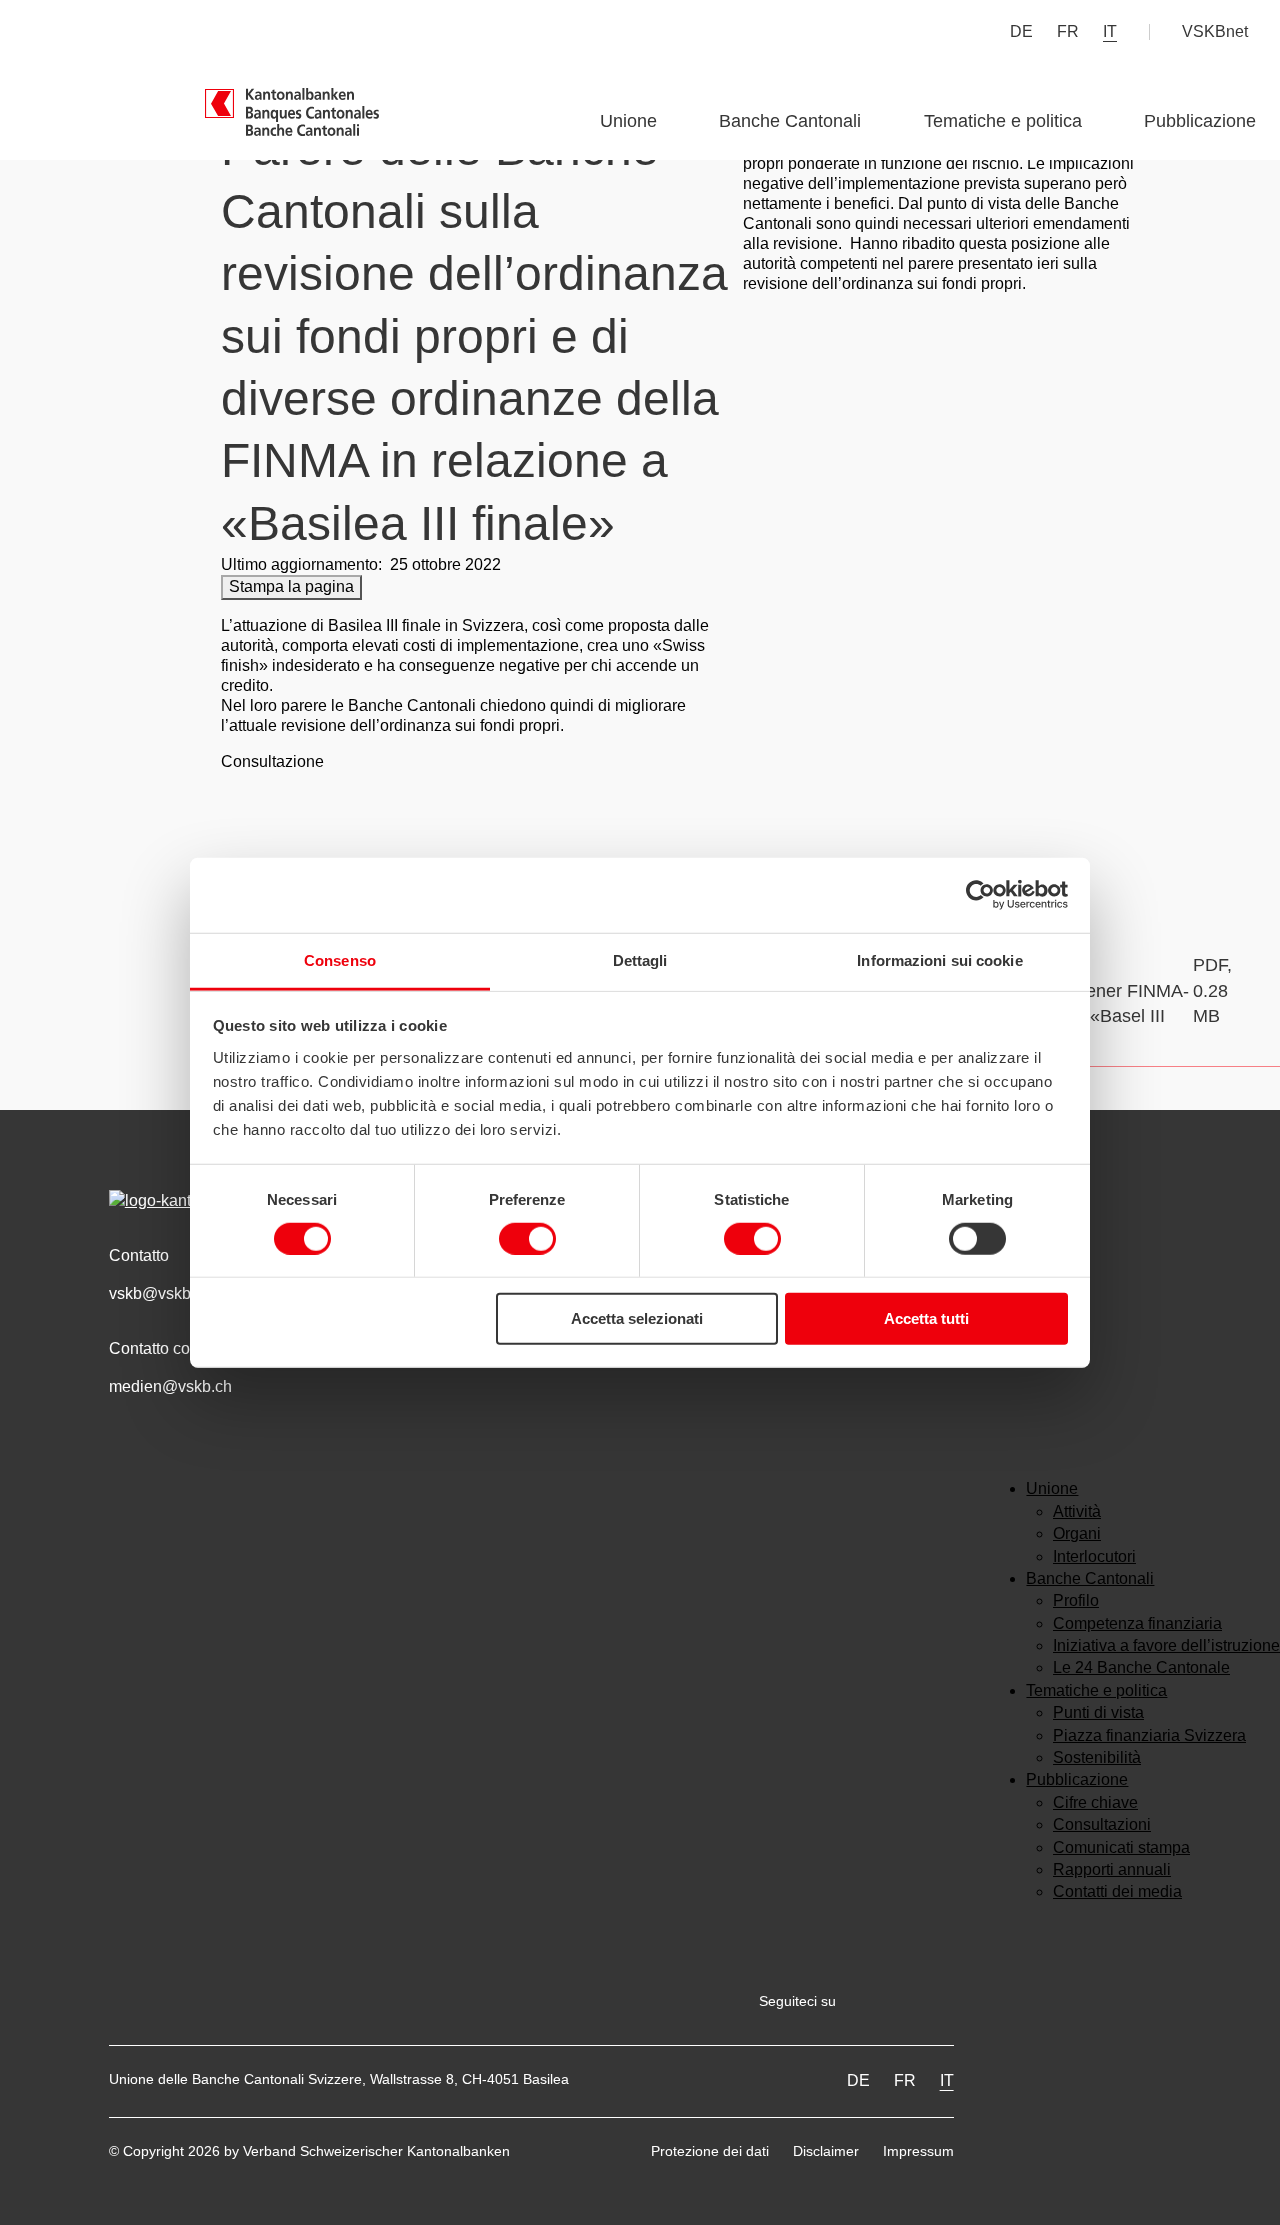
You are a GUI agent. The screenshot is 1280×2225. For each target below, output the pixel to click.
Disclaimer (826, 2151)
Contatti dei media (1117, 1891)
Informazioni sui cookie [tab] (939, 959)
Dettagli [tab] (640, 959)
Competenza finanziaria (1137, 1623)
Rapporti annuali (1112, 1869)
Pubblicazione (1200, 121)
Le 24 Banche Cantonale (1141, 1667)
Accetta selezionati (637, 1318)
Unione (628, 121)
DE (1021, 31)
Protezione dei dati (710, 2151)
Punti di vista (1098, 1712)
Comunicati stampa (1121, 1847)
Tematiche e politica (1003, 121)
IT (1110, 31)
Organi (1077, 1533)
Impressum (918, 2151)
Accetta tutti (926, 1318)
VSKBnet (1215, 31)
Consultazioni (1102, 1824)
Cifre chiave (1095, 1802)
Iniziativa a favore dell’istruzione (1166, 1645)
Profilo (1076, 1600)
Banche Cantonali (790, 121)
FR (1068, 31)
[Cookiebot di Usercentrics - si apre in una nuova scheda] (980, 895)
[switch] (527, 1239)
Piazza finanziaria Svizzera (1149, 1735)
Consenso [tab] (340, 959)
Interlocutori (1094, 1556)
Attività (1077, 1511)
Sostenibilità (1097, 1757)
